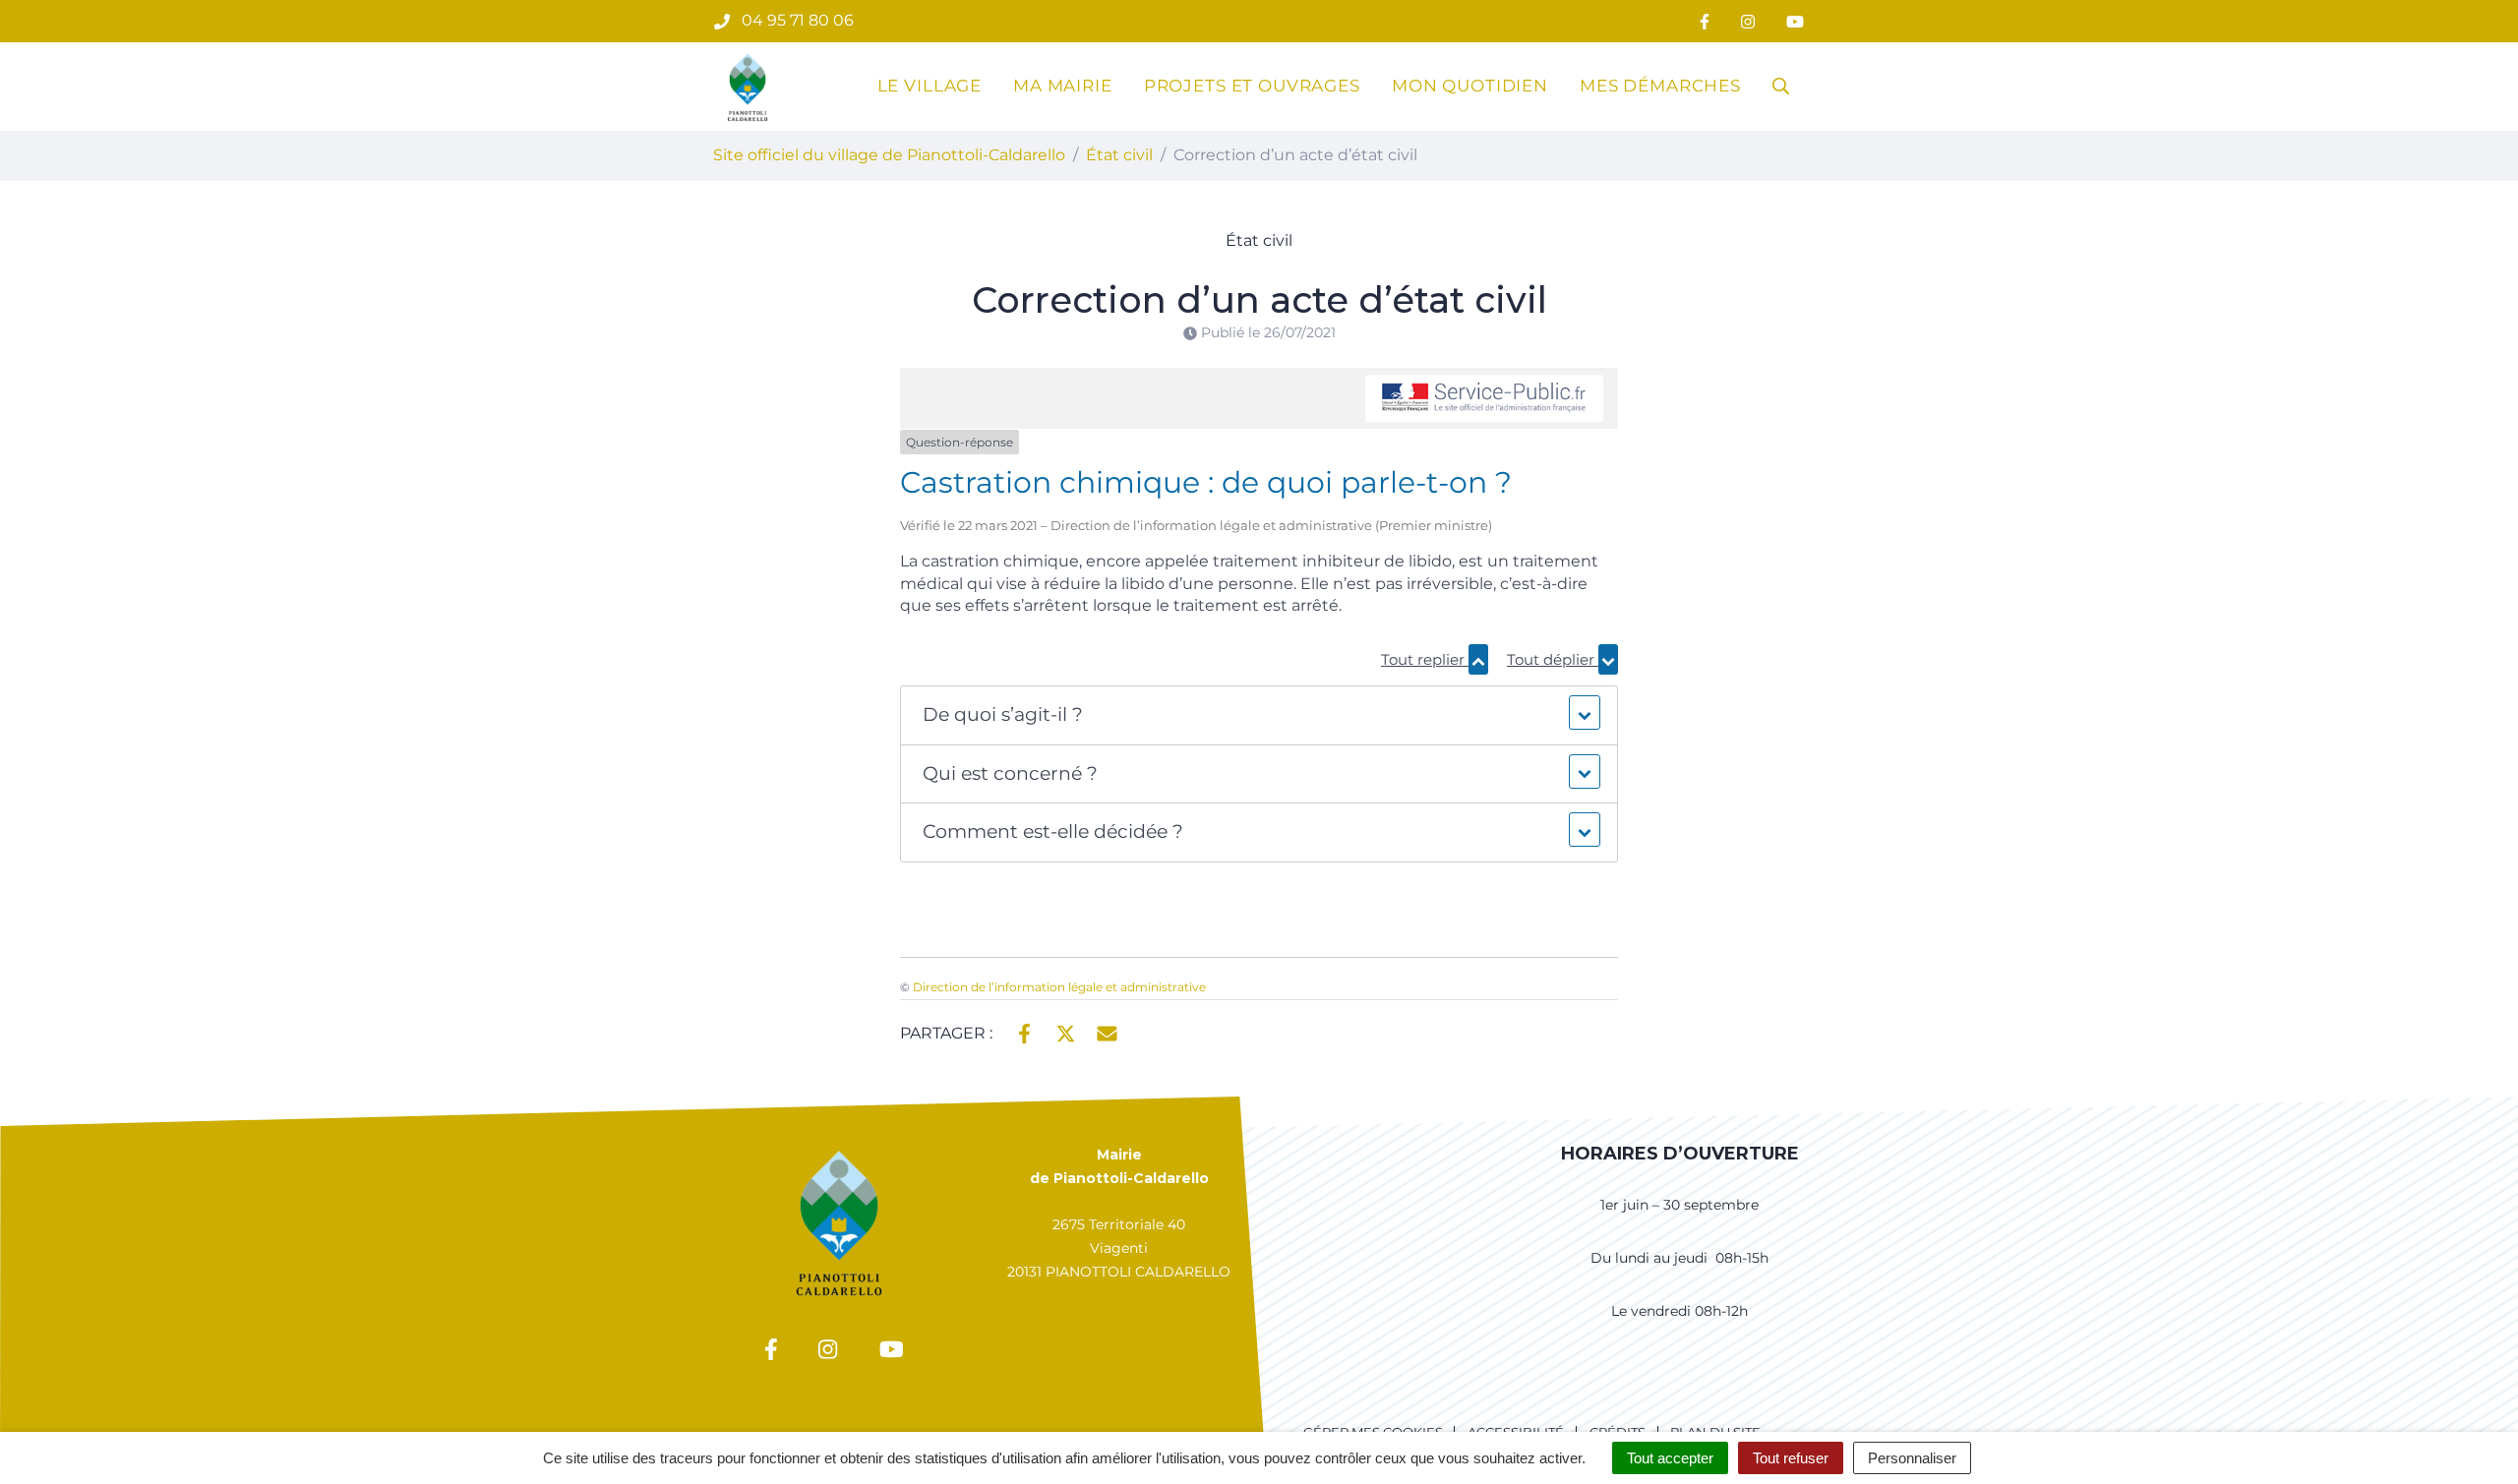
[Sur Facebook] (1024, 1032)
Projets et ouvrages (1252, 86)
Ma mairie (1063, 86)
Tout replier (1425, 659)
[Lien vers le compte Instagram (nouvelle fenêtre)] (1748, 21)
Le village (930, 86)
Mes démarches (1660, 86)
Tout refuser (1791, 1458)
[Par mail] (1107, 1032)
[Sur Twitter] (1066, 1032)
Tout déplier (1553, 659)
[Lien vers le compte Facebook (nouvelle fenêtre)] (1705, 21)
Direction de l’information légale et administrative (1059, 987)
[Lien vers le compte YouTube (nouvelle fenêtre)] (1795, 21)
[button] (1259, 715)
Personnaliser (1912, 1458)
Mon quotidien (1470, 86)
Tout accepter (1670, 1458)
